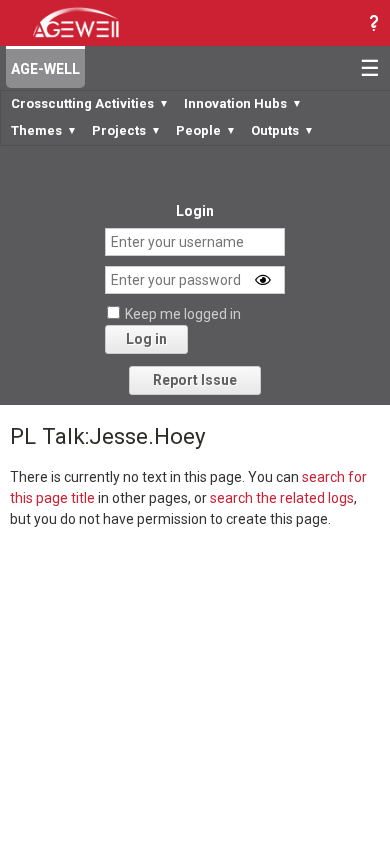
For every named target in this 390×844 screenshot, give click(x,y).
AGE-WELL (45, 69)
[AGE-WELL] (75, 21)
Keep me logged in (183, 314)
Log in (146, 339)
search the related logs (282, 498)
